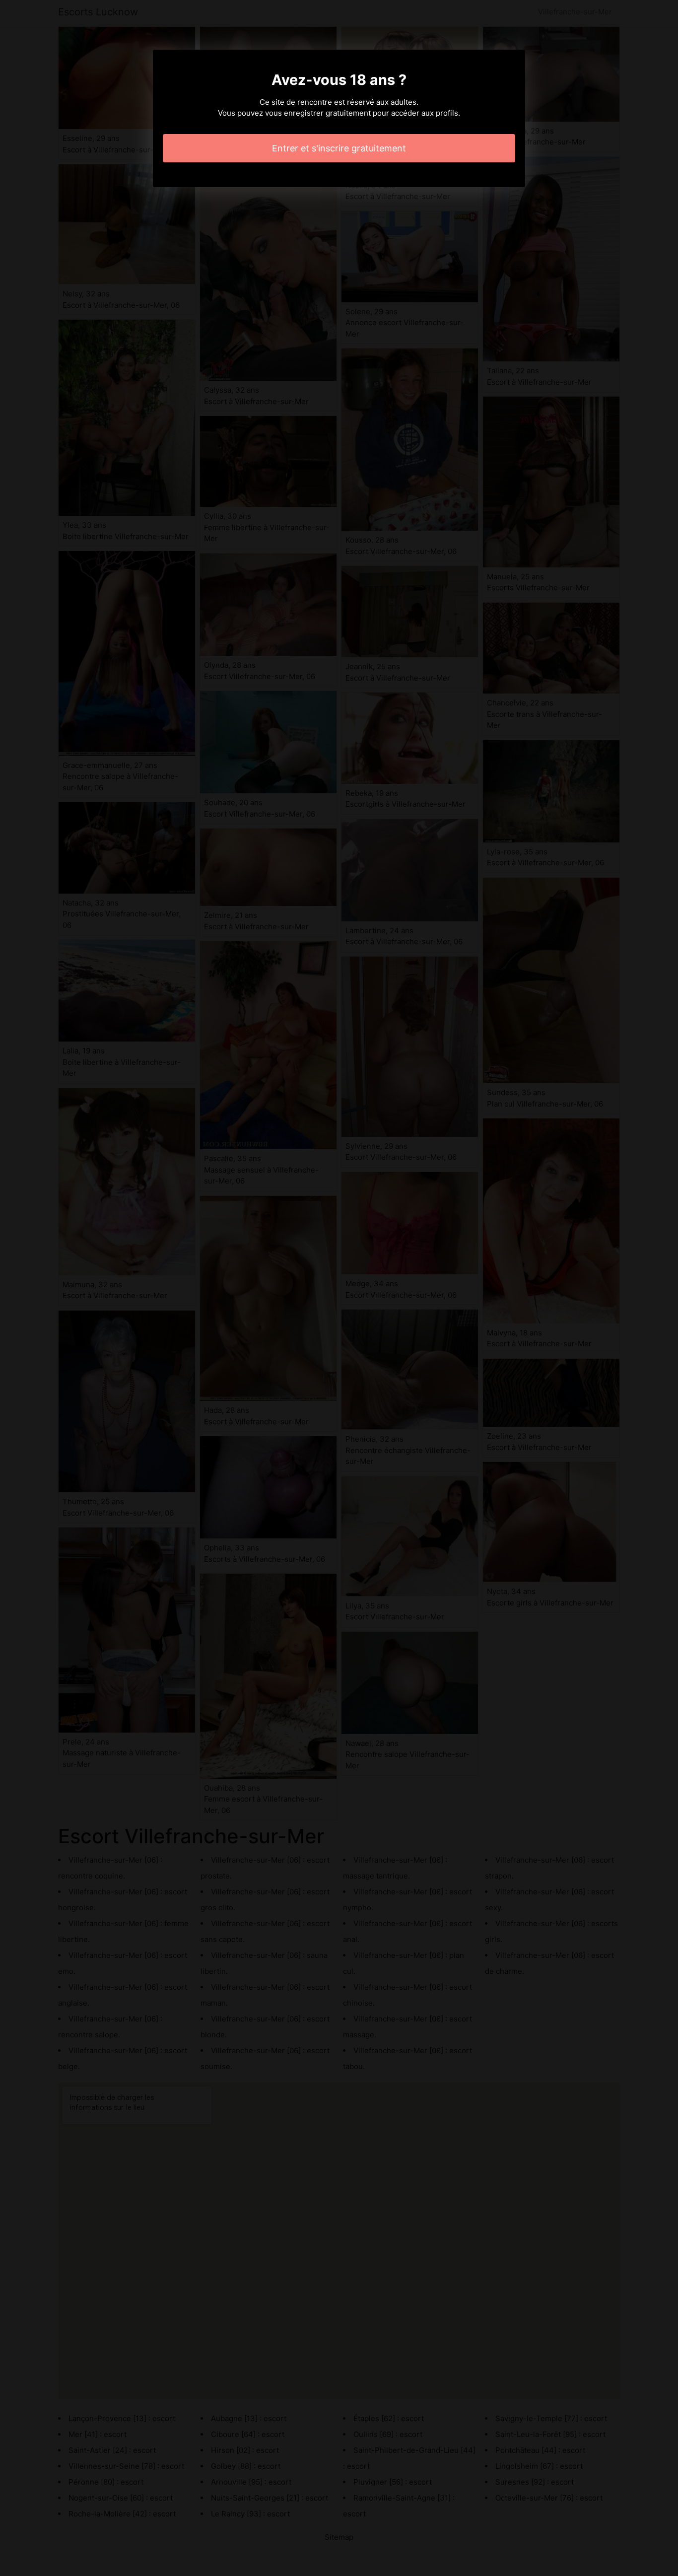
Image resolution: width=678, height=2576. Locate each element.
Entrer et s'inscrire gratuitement (339, 148)
